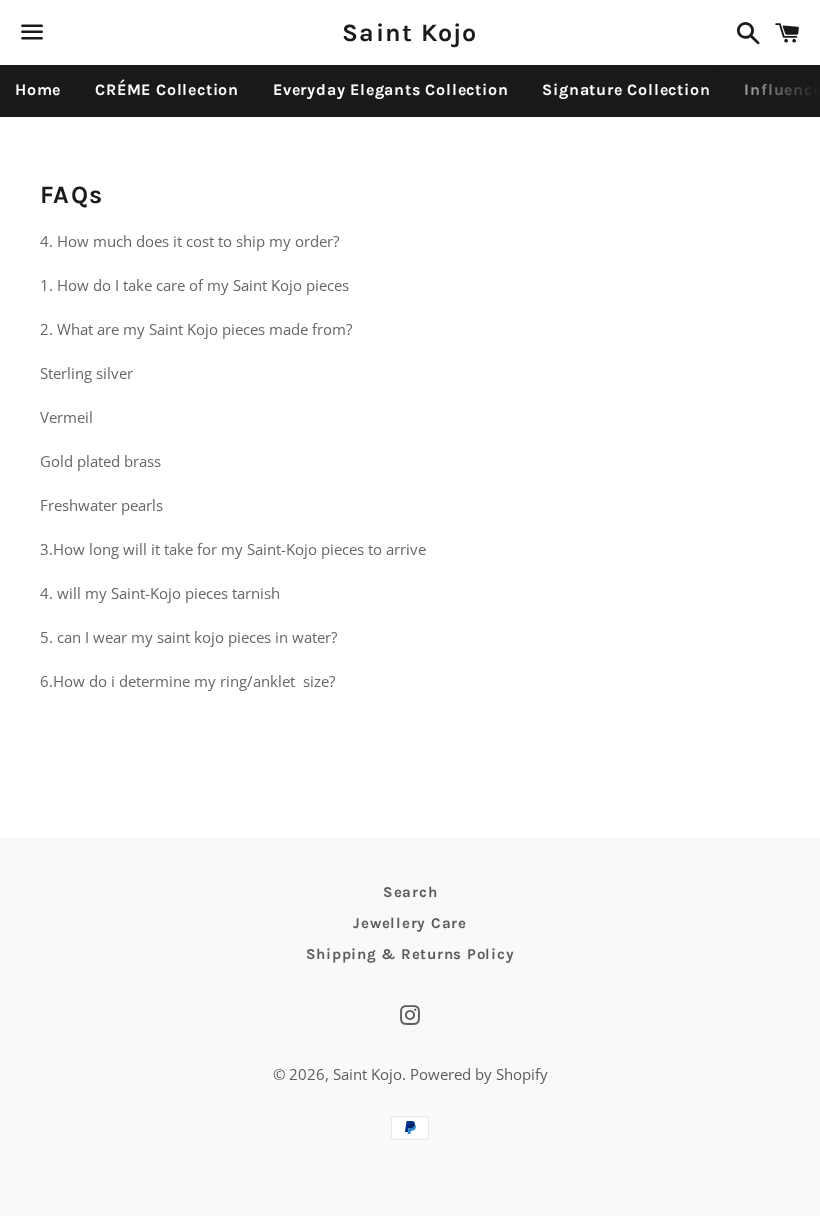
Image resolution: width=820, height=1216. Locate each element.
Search (410, 892)
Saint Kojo (410, 32)
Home (38, 89)
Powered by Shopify (479, 1074)
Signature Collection (626, 89)
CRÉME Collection (167, 89)
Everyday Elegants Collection (390, 89)
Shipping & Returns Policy (410, 954)
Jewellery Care (410, 923)
